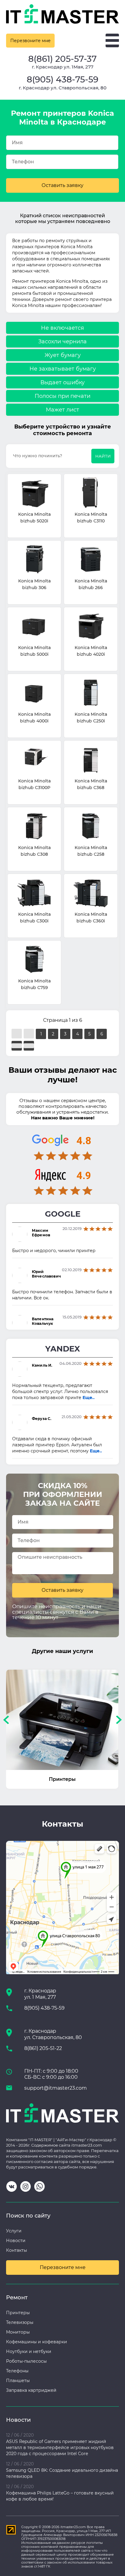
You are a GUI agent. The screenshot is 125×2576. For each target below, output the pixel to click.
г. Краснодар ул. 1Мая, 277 (63, 67)
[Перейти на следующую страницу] (17, 1046)
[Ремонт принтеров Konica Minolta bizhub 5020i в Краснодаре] (34, 493)
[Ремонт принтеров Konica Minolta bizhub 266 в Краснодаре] (91, 560)
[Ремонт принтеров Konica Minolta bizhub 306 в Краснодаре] (34, 560)
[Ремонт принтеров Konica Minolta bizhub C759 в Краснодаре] (34, 960)
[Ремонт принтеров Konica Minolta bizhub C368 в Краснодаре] (91, 760)
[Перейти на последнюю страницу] (29, 1046)
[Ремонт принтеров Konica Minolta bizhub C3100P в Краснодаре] (34, 760)
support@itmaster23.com (56, 2088)
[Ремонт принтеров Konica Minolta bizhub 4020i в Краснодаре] (91, 627)
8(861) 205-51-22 (43, 2048)
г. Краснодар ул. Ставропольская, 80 (63, 88)
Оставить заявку (62, 185)
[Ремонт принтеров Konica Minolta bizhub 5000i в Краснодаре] (34, 627)
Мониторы (18, 2332)
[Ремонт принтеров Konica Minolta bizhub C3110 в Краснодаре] (91, 493)
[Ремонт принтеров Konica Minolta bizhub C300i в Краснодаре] (34, 893)
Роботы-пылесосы (26, 2361)
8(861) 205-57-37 (62, 59)
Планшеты (18, 2381)
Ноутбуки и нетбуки (29, 2351)
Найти (103, 456)
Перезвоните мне (30, 41)
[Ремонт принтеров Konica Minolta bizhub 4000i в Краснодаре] (34, 693)
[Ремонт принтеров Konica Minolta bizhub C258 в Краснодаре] (91, 826)
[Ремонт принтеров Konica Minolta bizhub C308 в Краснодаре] (34, 826)
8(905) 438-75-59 (62, 79)
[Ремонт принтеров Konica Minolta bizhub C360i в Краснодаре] (91, 893)
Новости (16, 2241)
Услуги (14, 2231)
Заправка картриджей (31, 2390)
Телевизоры (20, 2322)
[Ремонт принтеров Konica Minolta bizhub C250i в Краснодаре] (91, 693)
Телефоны (17, 2371)
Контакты (17, 2250)
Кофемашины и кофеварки (37, 2342)
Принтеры (18, 2313)
